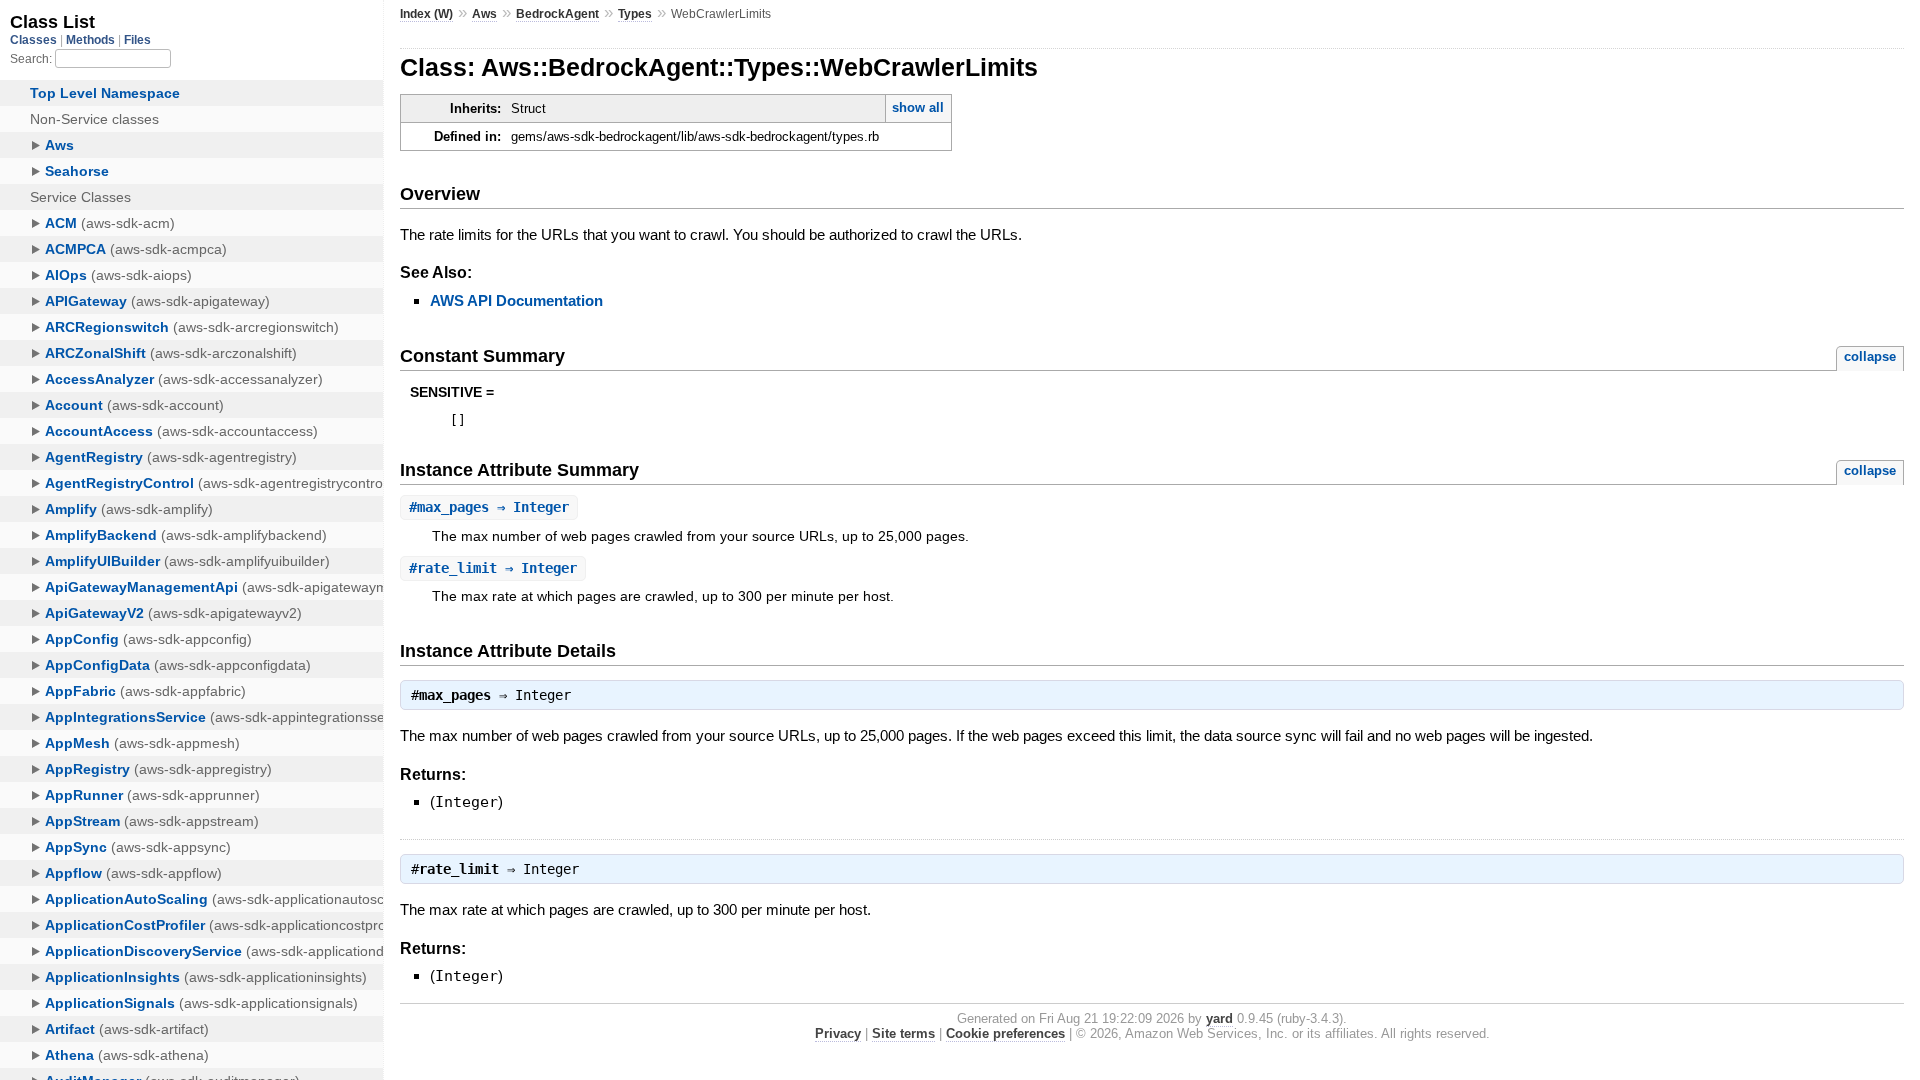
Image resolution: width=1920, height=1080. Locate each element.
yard (1219, 1018)
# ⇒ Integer (489, 507)
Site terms (903, 1033)
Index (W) (426, 14)
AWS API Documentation (516, 300)
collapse (1870, 356)
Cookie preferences (1005, 1033)
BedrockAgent (557, 14)
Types (635, 14)
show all (918, 107)
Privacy (838, 1033)
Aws (484, 14)
